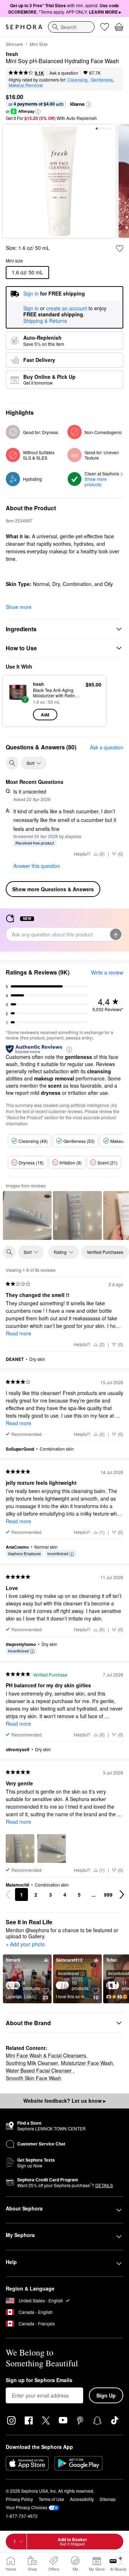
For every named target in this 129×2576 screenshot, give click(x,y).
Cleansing (77, 80)
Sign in (31, 308)
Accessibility (82, 2499)
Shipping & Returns (45, 321)
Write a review (107, 972)
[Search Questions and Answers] (12, 763)
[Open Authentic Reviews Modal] (69, 1049)
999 (108, 1894)
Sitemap (108, 2499)
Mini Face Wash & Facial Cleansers (46, 2055)
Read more (18, 1333)
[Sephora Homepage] (24, 27)
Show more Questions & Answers (53, 889)
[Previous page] (8, 1894)
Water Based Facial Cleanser (39, 2070)
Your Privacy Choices (27, 2507)
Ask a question (64, 73)
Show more (19, 607)
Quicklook (18, 701)
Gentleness (102, 80)
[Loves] (105, 27)
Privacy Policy (19, 2499)
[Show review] (27, 1215)
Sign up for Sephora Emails (39, 2380)
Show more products (96, 482)
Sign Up (106, 2395)
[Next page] (122, 1894)
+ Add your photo (25, 1944)
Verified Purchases (105, 1252)
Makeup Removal (26, 85)
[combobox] (71, 27)
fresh (12, 54)
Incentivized (58, 1553)
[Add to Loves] (120, 248)
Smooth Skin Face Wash (34, 2078)
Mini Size (39, 44)
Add (45, 715)
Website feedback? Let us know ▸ (64, 2101)
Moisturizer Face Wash (87, 2063)
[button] (89, 104)
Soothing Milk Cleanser (32, 2063)
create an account (67, 308)
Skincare (14, 44)
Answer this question (37, 866)
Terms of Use (51, 2499)
